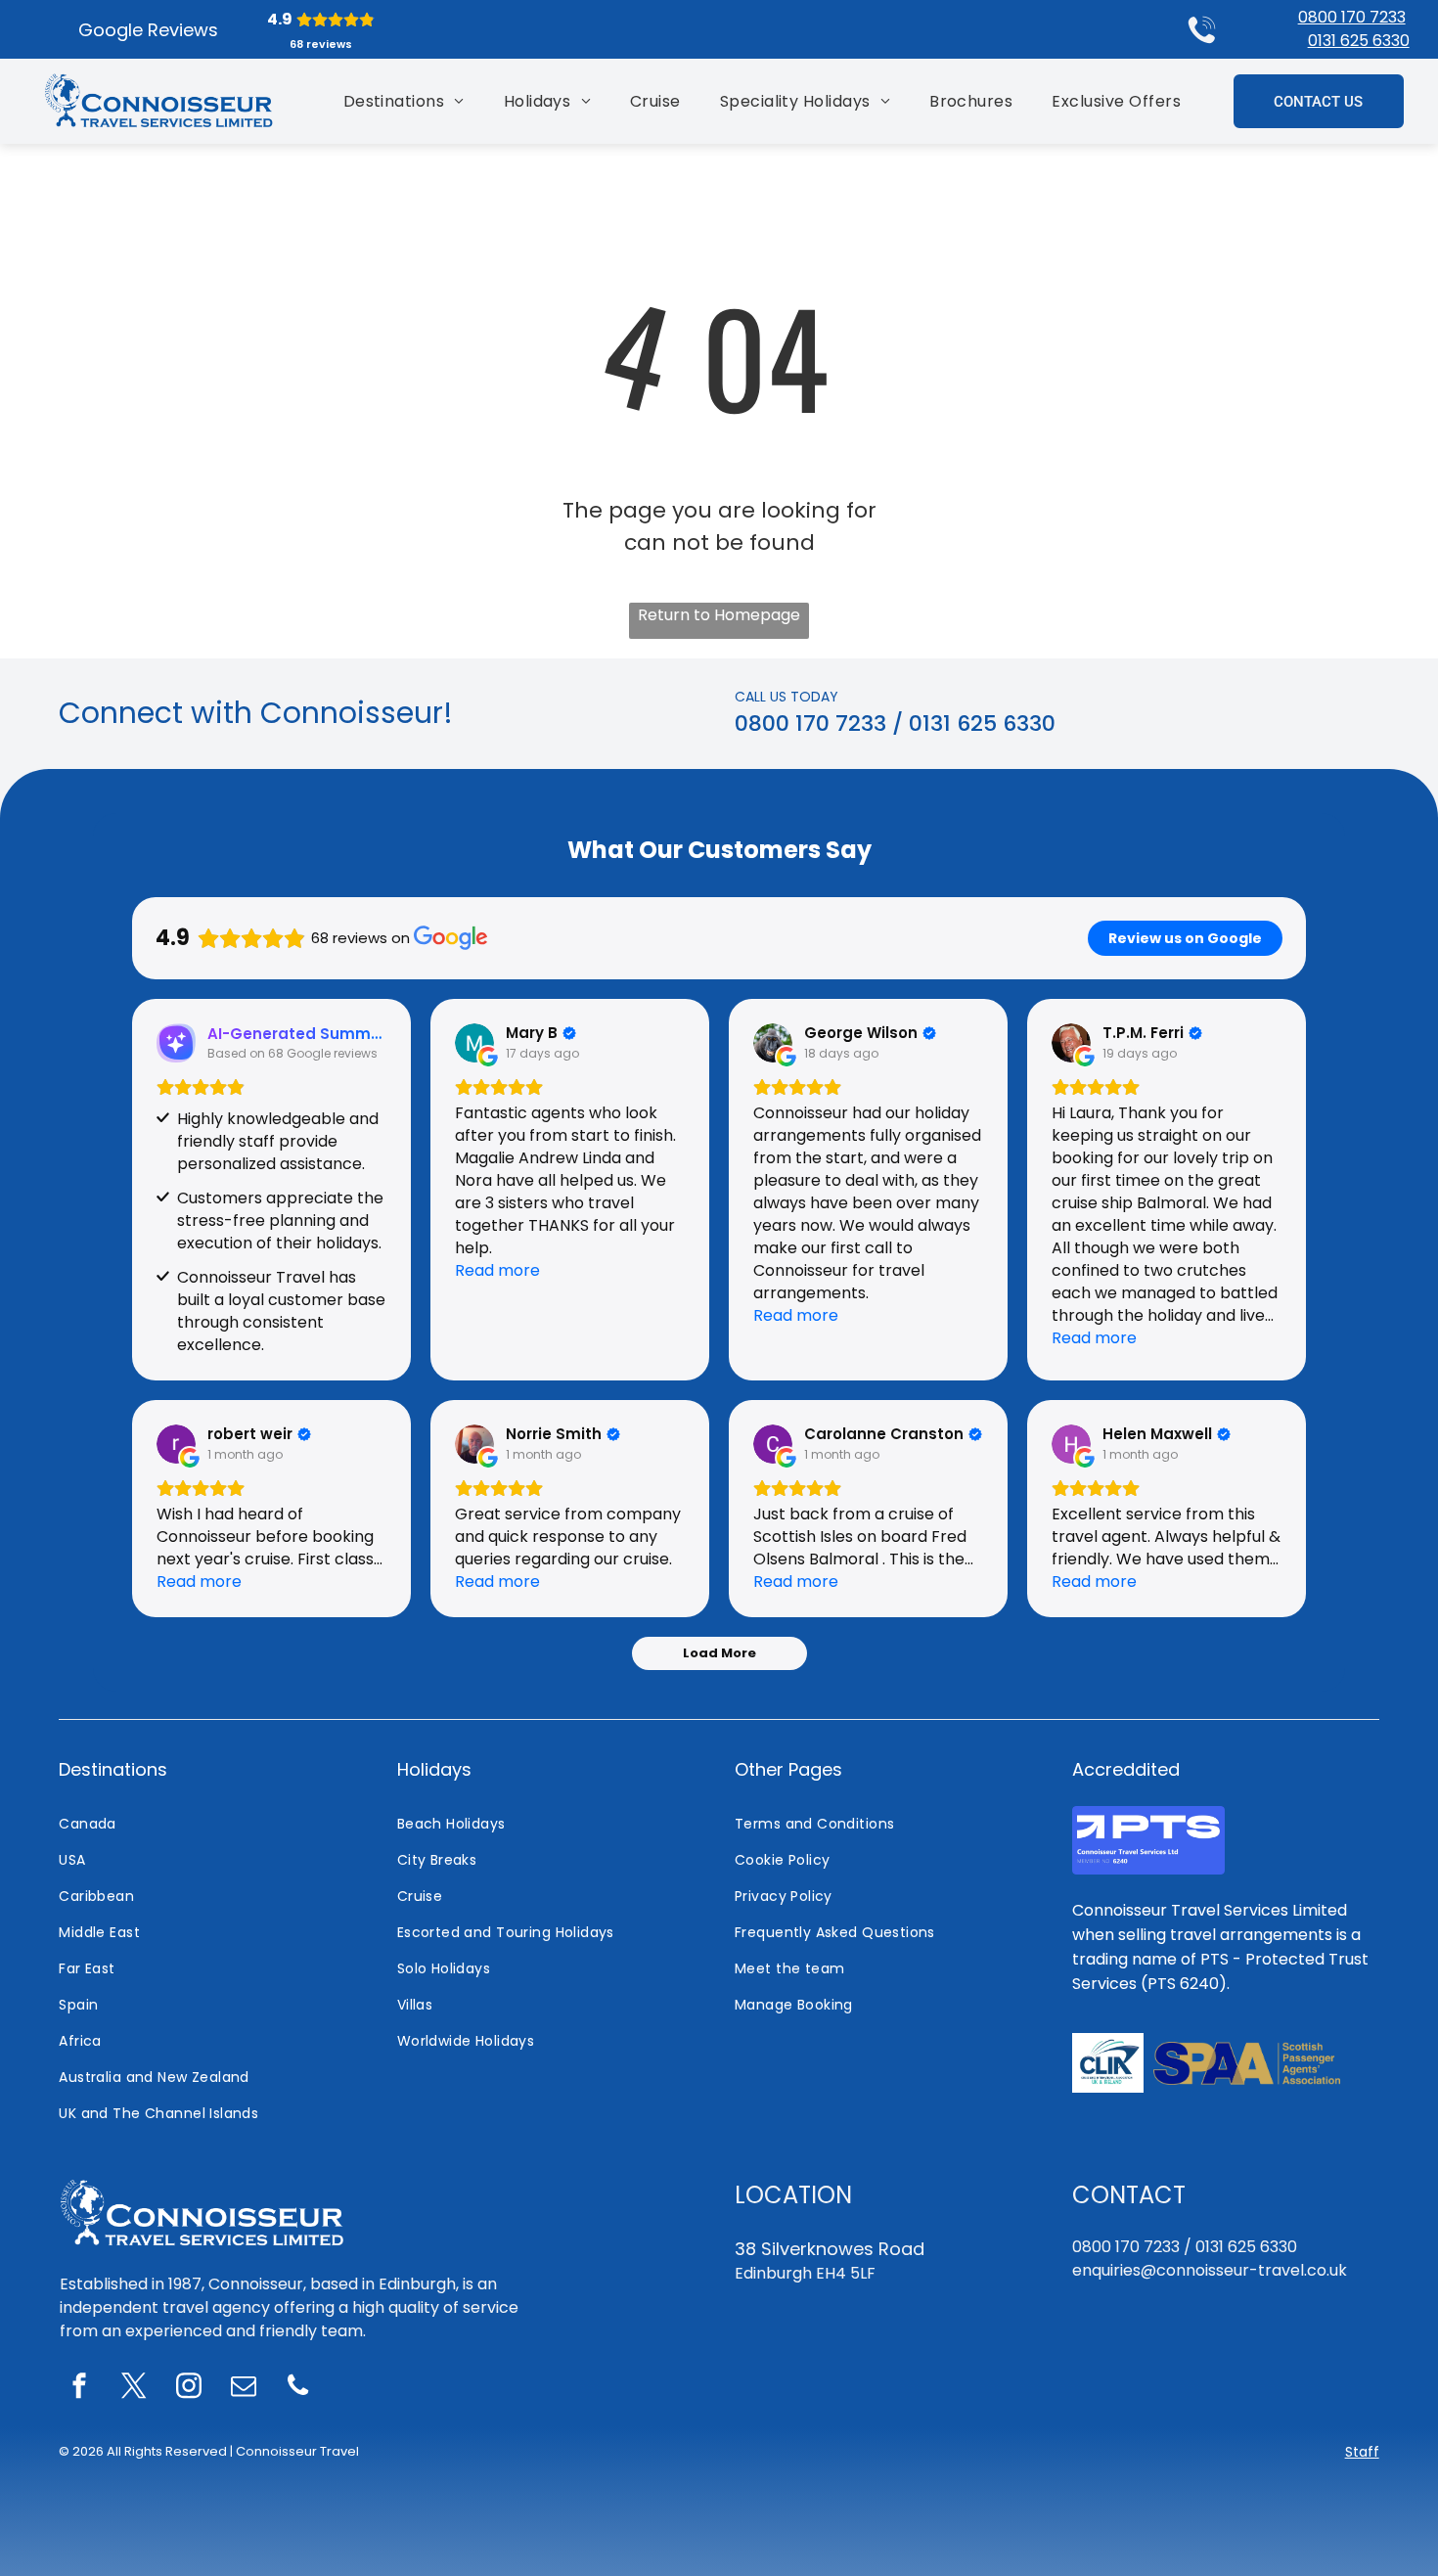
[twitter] (134, 2389)
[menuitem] (404, 101)
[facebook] (79, 2389)
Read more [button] (497, 1270)
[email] (244, 2389)
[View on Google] (474, 1043)
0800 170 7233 (1352, 17)
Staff (1362, 2452)
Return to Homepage (719, 615)
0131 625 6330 (1359, 41)
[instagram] (189, 2389)
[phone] (298, 2389)
